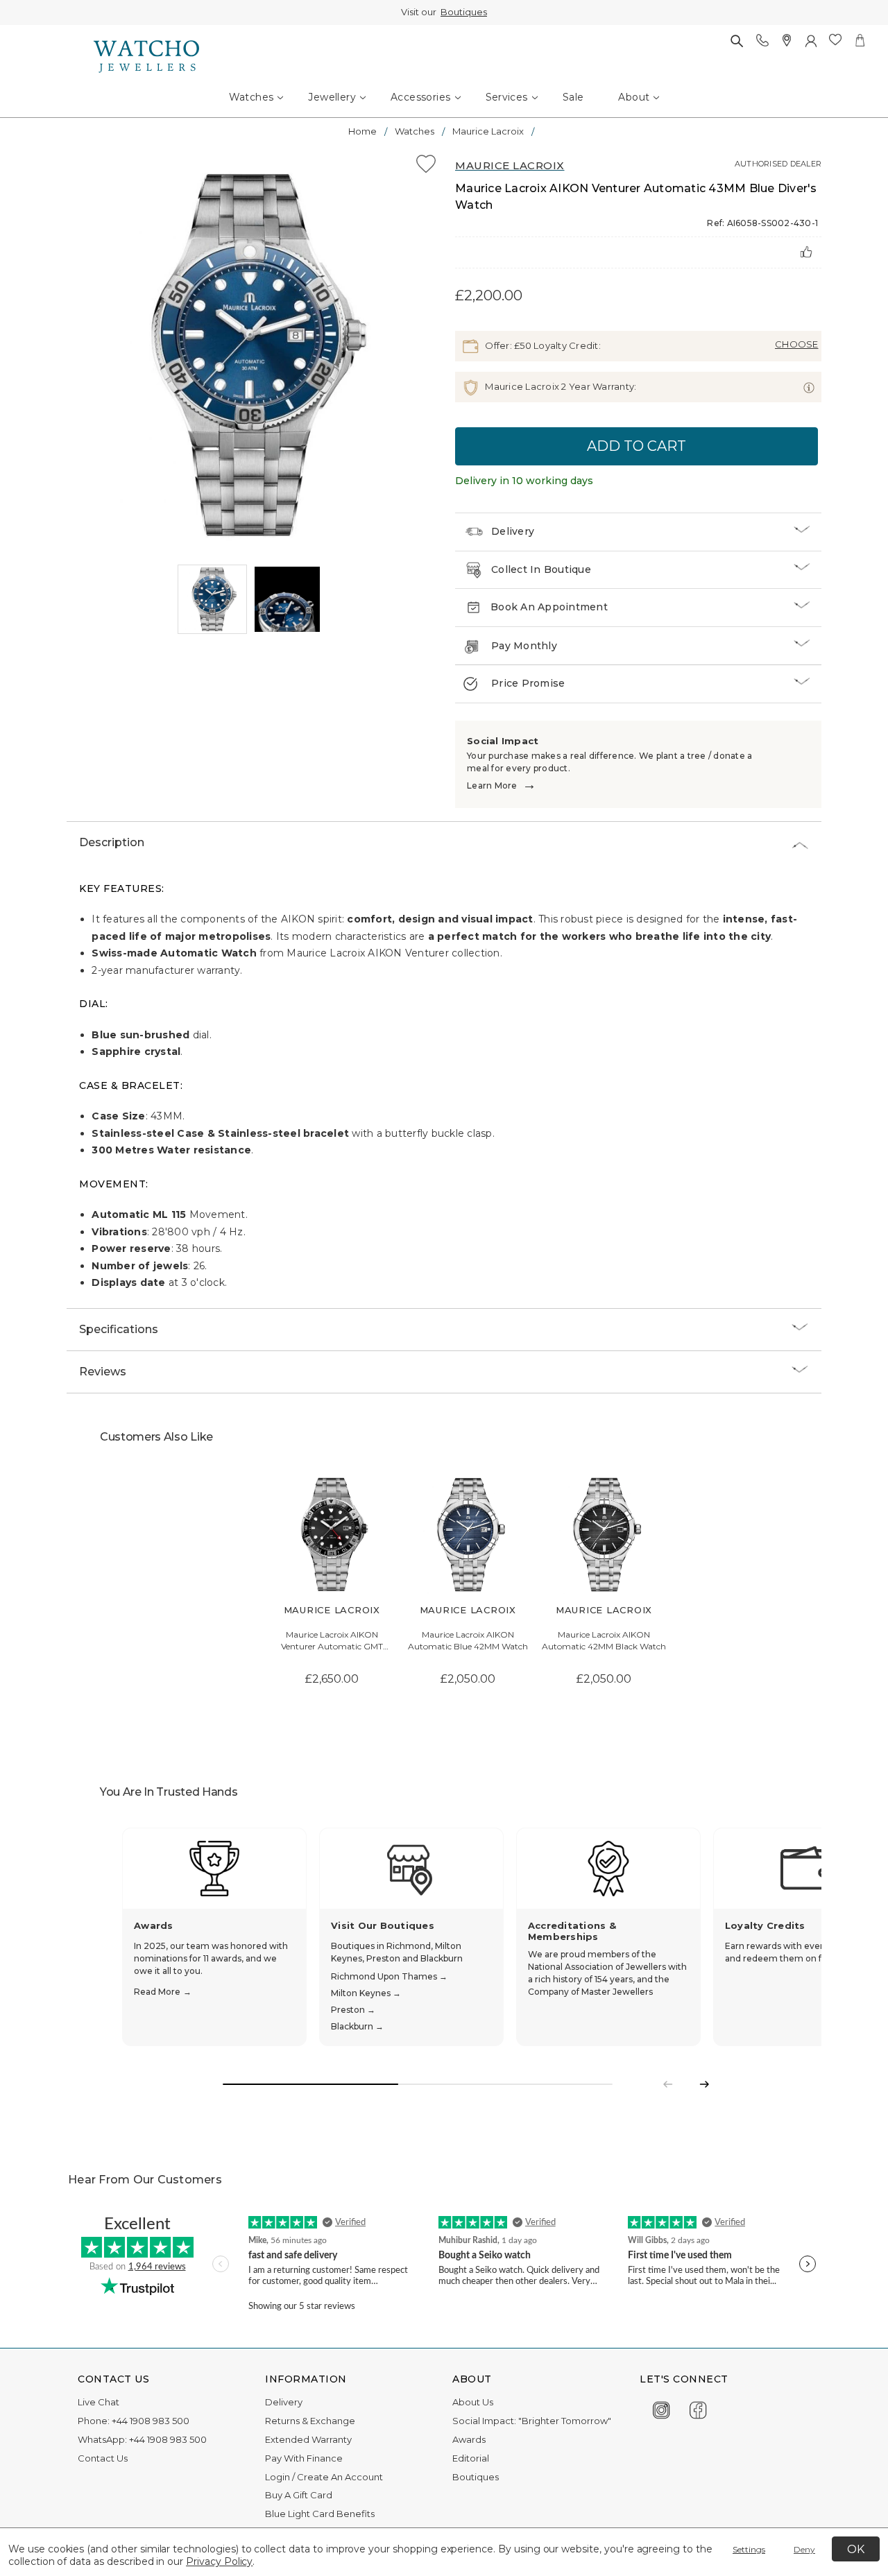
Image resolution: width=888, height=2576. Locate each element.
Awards (469, 2439)
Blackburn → (357, 2026)
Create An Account (340, 2477)
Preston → (353, 2010)
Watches (251, 97)
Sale (573, 97)
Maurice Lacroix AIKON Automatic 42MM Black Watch (604, 1640)
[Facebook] (698, 2408)
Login (277, 2477)
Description (112, 842)
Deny (804, 2549)
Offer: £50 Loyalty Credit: (542, 345)
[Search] (736, 41)
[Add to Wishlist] (426, 166)
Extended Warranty (308, 2439)
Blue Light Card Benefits (320, 2514)
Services (507, 97)
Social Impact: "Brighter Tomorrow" (532, 2421)
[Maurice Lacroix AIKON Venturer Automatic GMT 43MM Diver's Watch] (332, 1535)
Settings (749, 2549)
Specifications (119, 1329)
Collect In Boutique (541, 569)
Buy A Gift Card (299, 2495)
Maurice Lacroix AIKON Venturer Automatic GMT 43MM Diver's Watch (332, 1641)
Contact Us (103, 2458)
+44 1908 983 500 (151, 2421)
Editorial (471, 2458)
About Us (473, 2402)
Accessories (420, 97)
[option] (250, 357)
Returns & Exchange (310, 2421)
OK (856, 2549)
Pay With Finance (304, 2458)
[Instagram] (661, 2408)
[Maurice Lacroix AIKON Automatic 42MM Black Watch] (604, 1535)
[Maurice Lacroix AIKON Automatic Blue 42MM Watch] (468, 1535)
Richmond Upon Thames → (389, 1976)
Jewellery (332, 97)
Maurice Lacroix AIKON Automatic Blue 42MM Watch (468, 1640)
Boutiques (464, 12)
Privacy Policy (219, 2561)
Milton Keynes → (366, 1993)
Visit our (444, 12)
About (634, 97)
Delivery (513, 531)
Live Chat (99, 2402)
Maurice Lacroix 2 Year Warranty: (560, 386)
